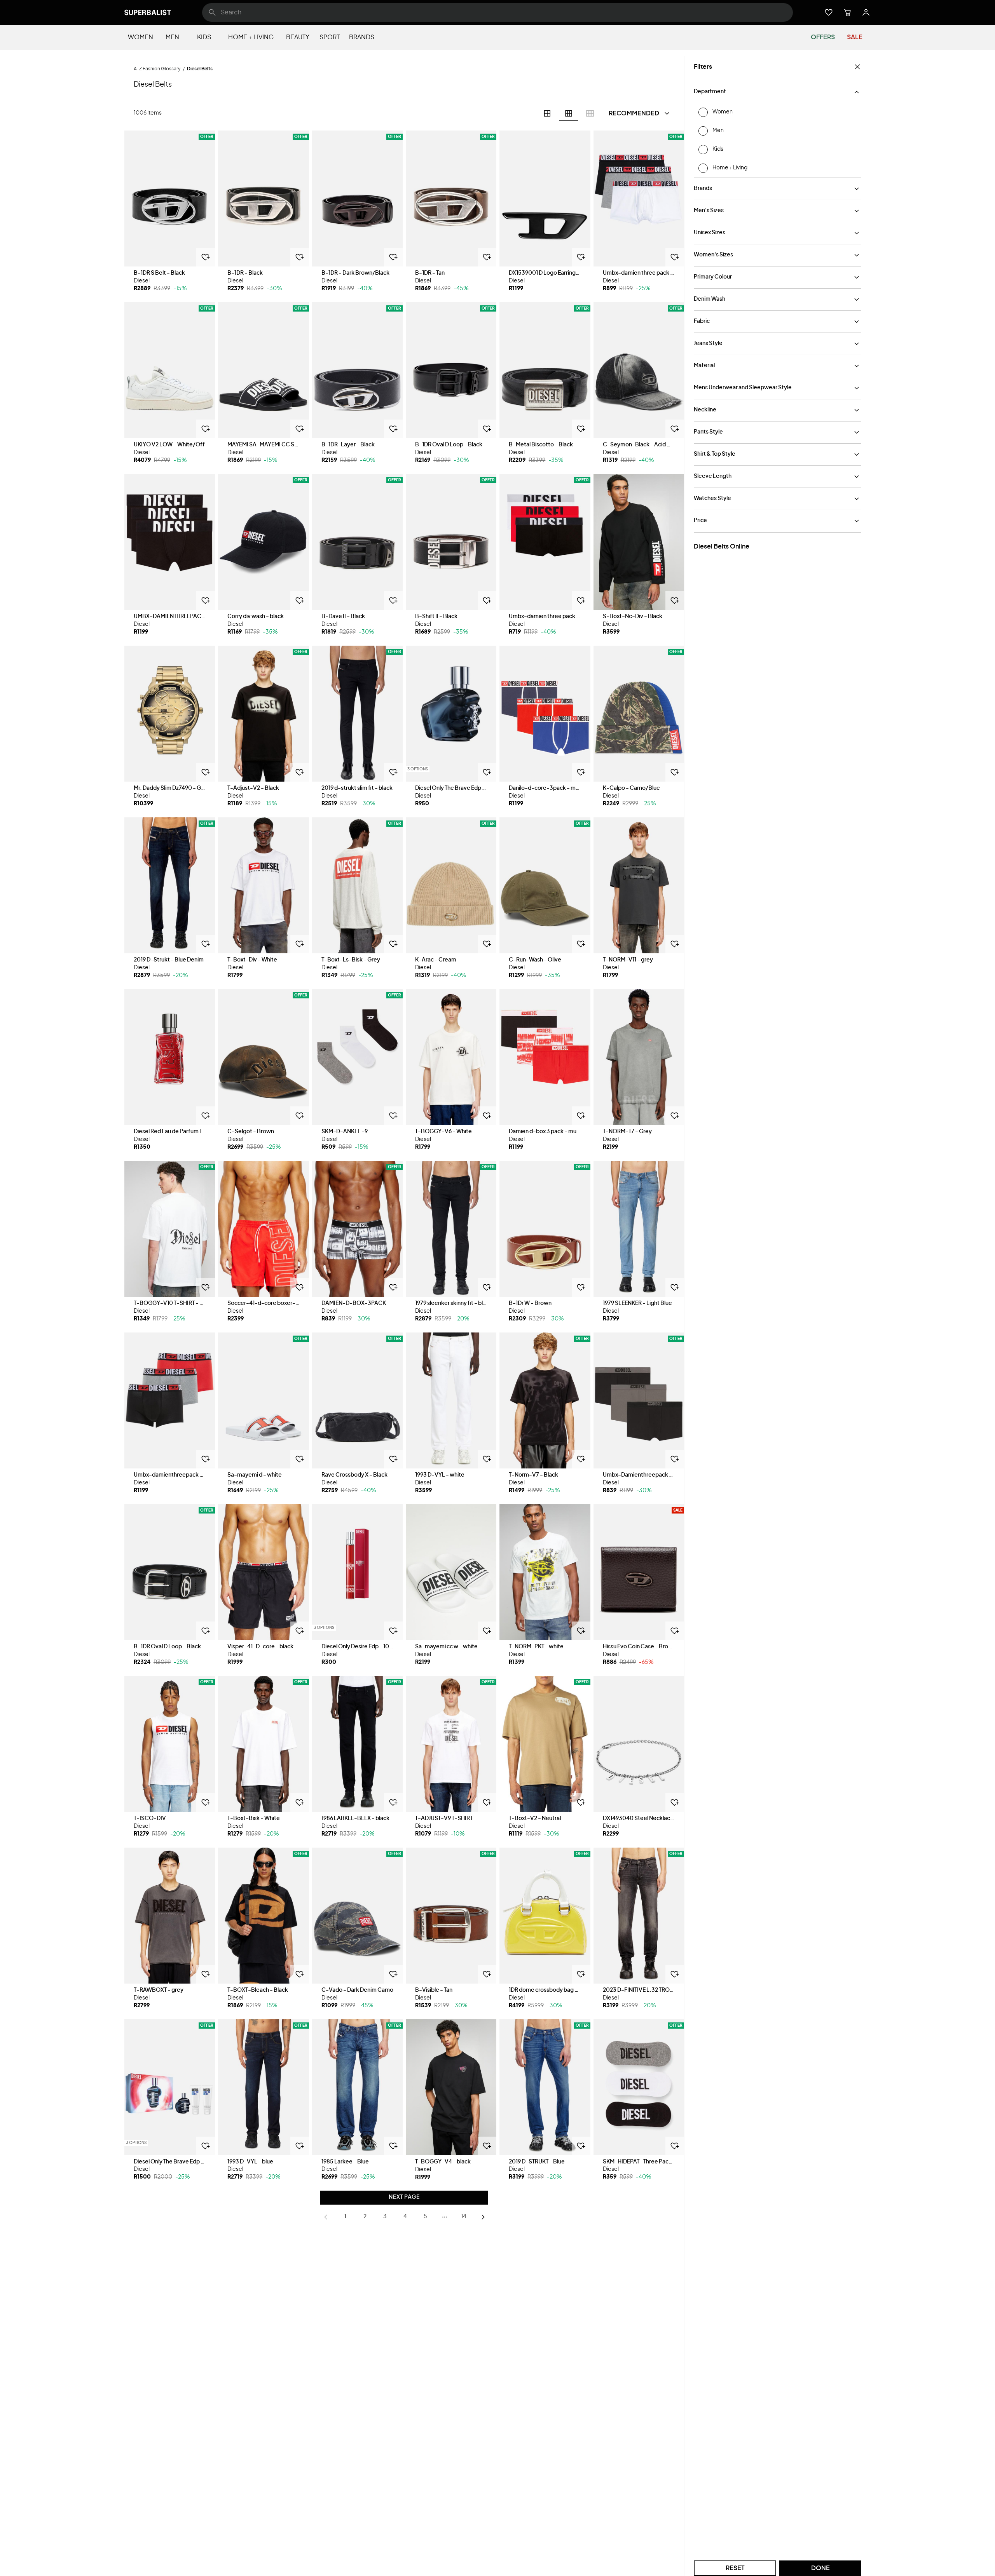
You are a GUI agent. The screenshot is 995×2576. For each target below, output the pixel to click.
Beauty (298, 37)
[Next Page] (483, 2217)
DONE (820, 2568)
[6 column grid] (569, 113)
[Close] (857, 67)
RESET (735, 2568)
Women (141, 37)
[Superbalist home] (148, 12)
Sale (855, 37)
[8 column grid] (590, 113)
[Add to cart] (206, 257)
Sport (330, 37)
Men (172, 37)
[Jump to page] (445, 2217)
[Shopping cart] (847, 12)
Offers (823, 37)
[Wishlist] (829, 12)
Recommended (634, 113)
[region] (170, 199)
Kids (204, 37)
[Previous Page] (326, 2217)
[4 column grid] (547, 113)
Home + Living (251, 37)
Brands (362, 37)
